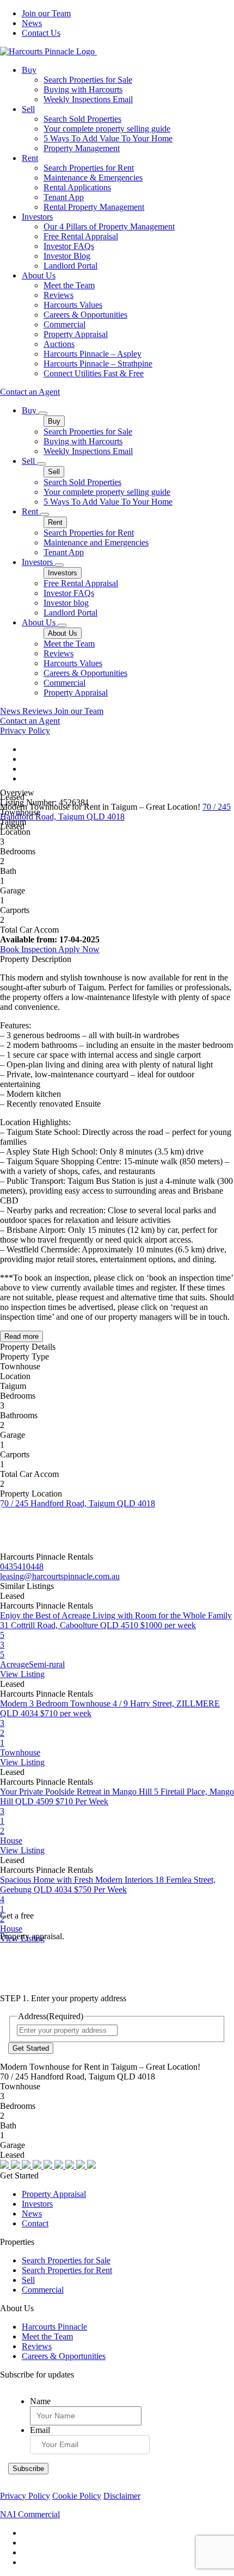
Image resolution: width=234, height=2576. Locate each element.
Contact (35, 2223)
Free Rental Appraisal (81, 236)
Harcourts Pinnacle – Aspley (93, 354)
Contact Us (41, 33)
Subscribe (28, 2469)
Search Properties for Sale (88, 80)
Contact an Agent (30, 392)
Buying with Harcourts (83, 89)
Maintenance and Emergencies (96, 542)
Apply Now (79, 949)
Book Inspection (29, 949)
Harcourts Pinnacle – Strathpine (98, 364)
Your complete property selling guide (107, 129)
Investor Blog (67, 256)
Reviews (59, 295)
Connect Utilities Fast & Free (94, 373)
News (32, 23)
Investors (37, 217)
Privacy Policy (25, 731)
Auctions (59, 344)
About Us (39, 275)
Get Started (31, 2048)
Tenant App (64, 197)
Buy (29, 70)
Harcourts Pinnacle (54, 2327)
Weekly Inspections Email (88, 99)
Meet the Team (69, 285)
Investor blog (66, 603)
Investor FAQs (69, 246)
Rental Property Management (94, 207)
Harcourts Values (73, 305)
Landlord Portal (70, 266)
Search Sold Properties (82, 119)
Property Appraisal (76, 334)
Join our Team (46, 13)
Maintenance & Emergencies (93, 178)
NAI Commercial (30, 2514)
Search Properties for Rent (89, 168)
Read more (21, 1336)
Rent (30, 158)
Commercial (64, 324)
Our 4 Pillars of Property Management (109, 226)
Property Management (82, 148)
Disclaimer (122, 2496)
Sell (28, 109)
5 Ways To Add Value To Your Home (108, 138)
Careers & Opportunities (85, 315)
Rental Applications (77, 187)
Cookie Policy (77, 2496)
